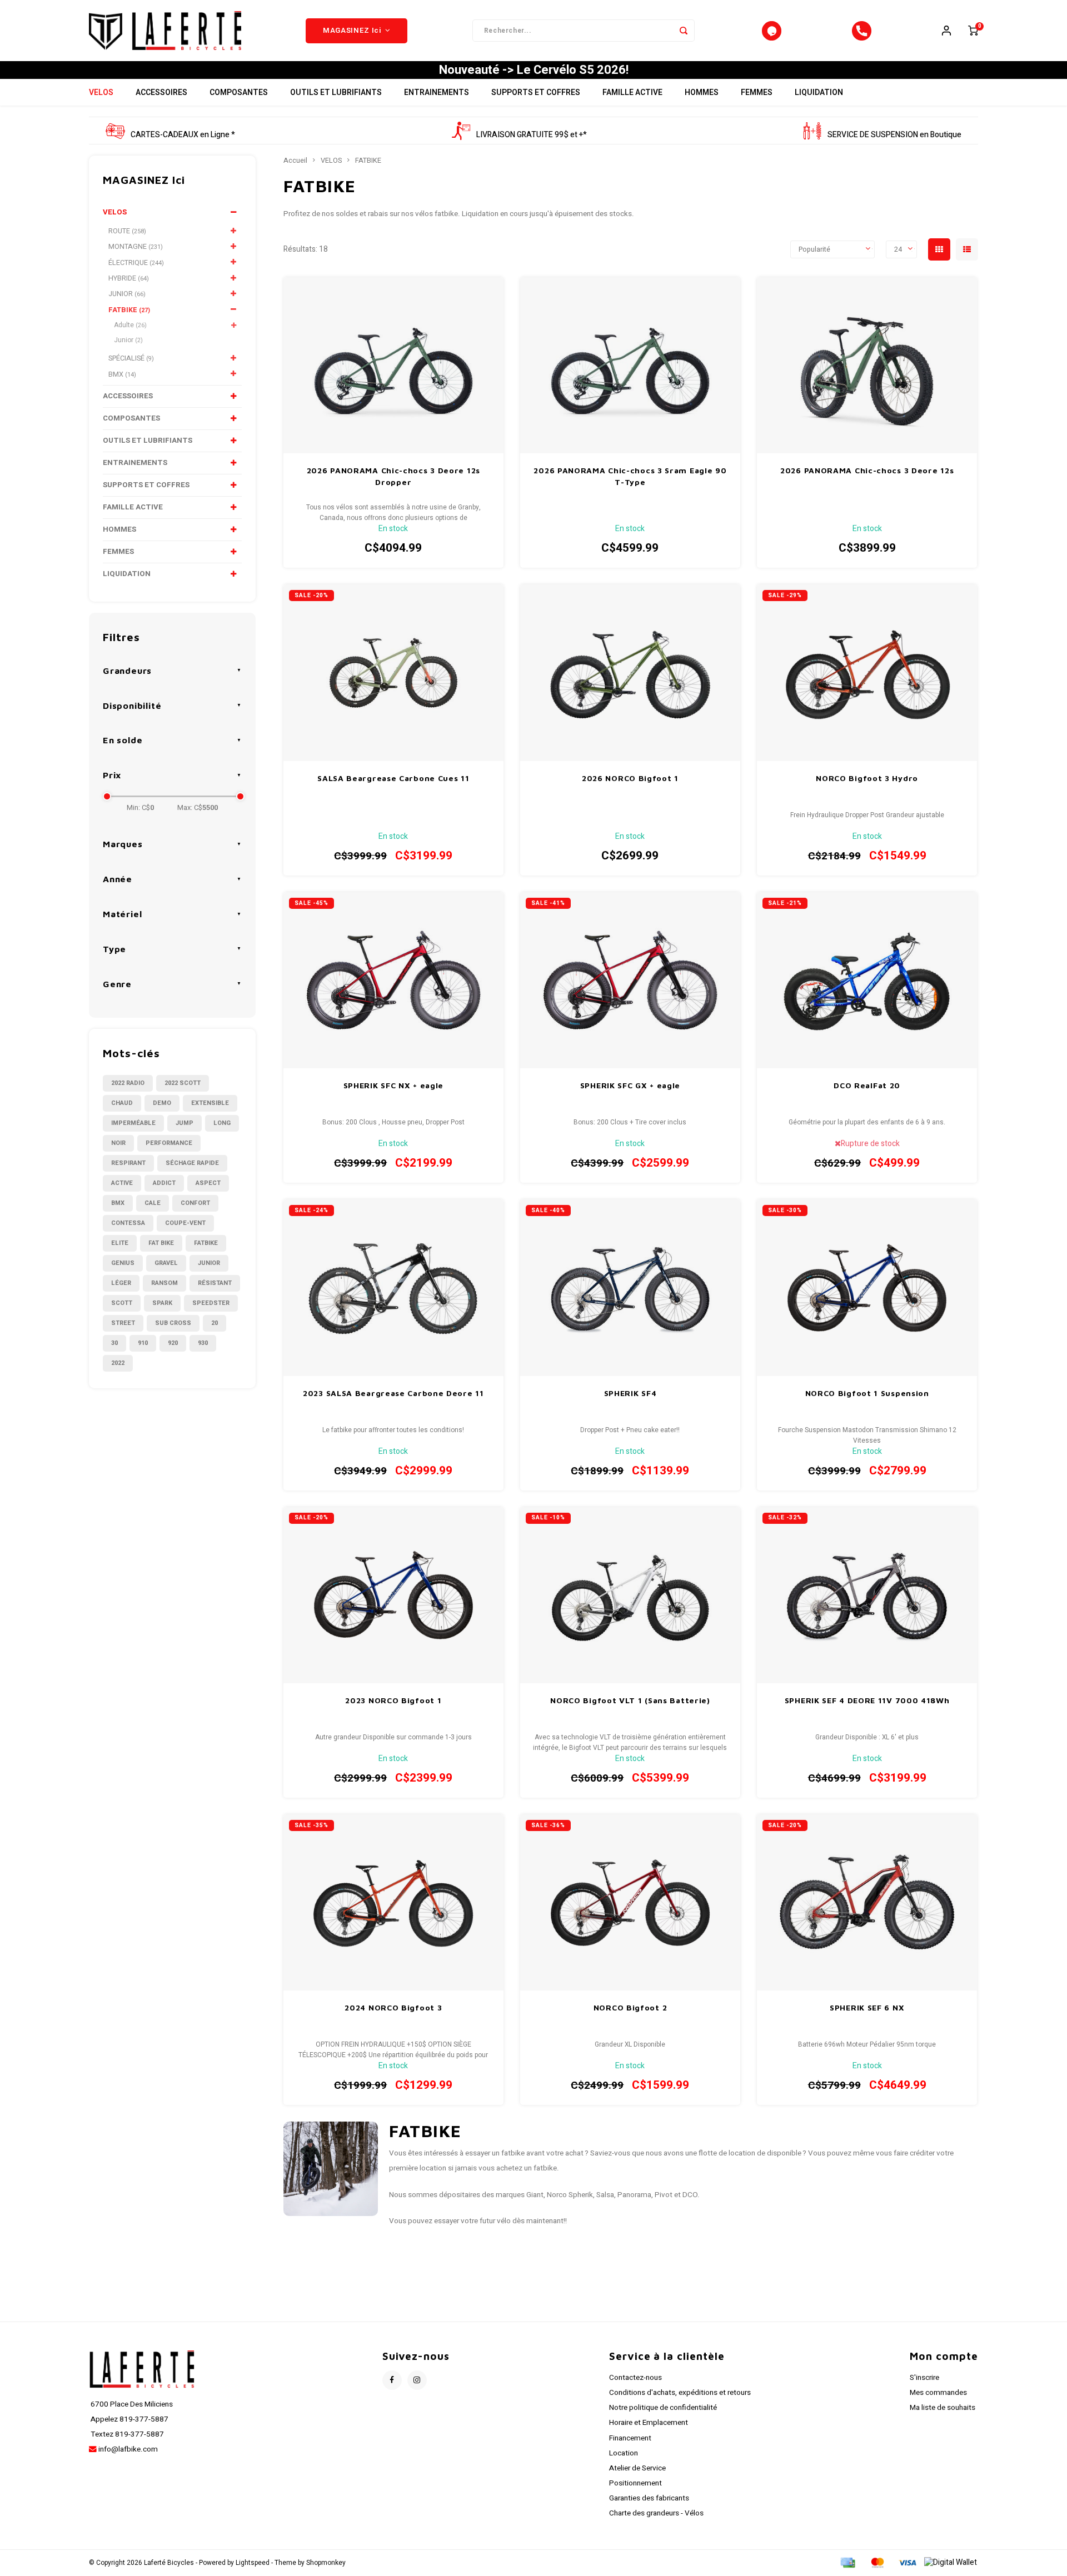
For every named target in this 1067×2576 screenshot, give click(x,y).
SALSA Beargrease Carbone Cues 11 (393, 778)
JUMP (185, 1123)
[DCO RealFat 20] (867, 980)
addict (164, 1183)
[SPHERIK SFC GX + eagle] (630, 980)
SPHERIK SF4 (630, 1393)
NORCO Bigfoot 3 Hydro (867, 778)
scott (122, 1303)
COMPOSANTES (239, 92)
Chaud (122, 1103)
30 (114, 1343)
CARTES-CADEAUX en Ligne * (183, 135)
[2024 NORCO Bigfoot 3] (394, 1902)
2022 (118, 1363)
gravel (166, 1263)
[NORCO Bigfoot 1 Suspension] (867, 1287)
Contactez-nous (635, 2378)
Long (222, 1123)
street (123, 1323)
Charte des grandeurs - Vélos (656, 2513)
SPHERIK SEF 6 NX (867, 2007)
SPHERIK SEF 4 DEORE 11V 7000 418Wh (867, 1700)
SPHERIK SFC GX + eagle (630, 1085)
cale (153, 1203)
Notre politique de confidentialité (663, 2408)
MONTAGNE (136, 247)
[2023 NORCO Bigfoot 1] (394, 1595)
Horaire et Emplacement (649, 2423)
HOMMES (702, 92)
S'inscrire (924, 2378)
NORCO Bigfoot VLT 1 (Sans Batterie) (630, 1700)
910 (143, 1343)
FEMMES (757, 92)
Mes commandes (938, 2393)
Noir (118, 1143)
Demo (162, 1103)
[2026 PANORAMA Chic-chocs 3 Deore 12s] (867, 365)
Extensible (210, 1103)
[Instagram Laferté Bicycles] (417, 2380)
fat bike (161, 1243)
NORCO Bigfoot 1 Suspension (867, 1393)
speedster (211, 1303)
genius (123, 1263)
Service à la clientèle (667, 2356)
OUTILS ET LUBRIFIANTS (336, 92)
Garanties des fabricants (649, 2498)
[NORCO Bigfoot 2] (630, 1902)
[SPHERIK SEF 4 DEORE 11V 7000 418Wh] (867, 1595)
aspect (208, 1183)
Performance (169, 1143)
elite (120, 1243)
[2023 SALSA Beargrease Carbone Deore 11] (394, 1287)
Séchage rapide (192, 1163)
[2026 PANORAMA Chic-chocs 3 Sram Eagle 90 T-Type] (630, 365)
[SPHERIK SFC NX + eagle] (394, 980)
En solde (123, 740)
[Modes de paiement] (847, 2562)
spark (162, 1303)
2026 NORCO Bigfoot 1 (630, 778)
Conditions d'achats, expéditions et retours (680, 2393)
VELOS (101, 92)
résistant (215, 1283)
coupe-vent (185, 1223)
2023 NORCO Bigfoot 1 (393, 1700)
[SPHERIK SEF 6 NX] (867, 1902)
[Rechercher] (684, 31)
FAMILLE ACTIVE (632, 92)
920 (173, 1343)
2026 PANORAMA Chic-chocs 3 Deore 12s (867, 470)
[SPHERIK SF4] (630, 1287)
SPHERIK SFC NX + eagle (393, 1085)
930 (203, 1343)
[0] (973, 31)
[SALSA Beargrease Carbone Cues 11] (394, 672)
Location (624, 2453)
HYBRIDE (129, 278)
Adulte (130, 325)
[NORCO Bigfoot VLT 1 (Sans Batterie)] (630, 1595)
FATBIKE (129, 310)
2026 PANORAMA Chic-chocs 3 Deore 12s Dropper (393, 476)
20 (215, 1323)
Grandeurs (127, 671)
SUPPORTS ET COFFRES (536, 92)
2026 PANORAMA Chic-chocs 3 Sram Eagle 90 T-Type (630, 476)
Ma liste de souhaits (943, 2408)
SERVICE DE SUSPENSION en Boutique (894, 135)
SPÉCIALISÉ (131, 358)
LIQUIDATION (819, 92)
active (122, 1183)
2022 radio (128, 1083)
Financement (630, 2438)
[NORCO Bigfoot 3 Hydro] (867, 672)
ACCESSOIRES (161, 92)
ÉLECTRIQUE (136, 263)
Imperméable (133, 1123)
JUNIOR (127, 294)
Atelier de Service (637, 2468)
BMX (122, 374)
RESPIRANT (128, 1163)
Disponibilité (132, 706)
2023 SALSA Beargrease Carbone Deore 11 (393, 1393)
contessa (128, 1223)
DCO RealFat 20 (867, 1085)
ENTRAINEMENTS (437, 92)
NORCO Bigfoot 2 (630, 2007)
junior (209, 1263)
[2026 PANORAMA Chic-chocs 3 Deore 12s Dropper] (394, 365)
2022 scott (183, 1083)
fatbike (206, 1243)
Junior (128, 340)
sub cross (173, 1323)
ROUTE (127, 231)
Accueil (295, 161)
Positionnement (635, 2483)
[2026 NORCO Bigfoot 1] (630, 672)
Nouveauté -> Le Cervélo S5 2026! (534, 70)
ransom (164, 1283)
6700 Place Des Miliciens (131, 2404)
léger (121, 1283)
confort (195, 1203)
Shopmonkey (326, 2563)
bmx (118, 1203)
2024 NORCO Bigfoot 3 (393, 2007)
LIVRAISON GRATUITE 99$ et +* (532, 135)
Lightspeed (253, 2563)
